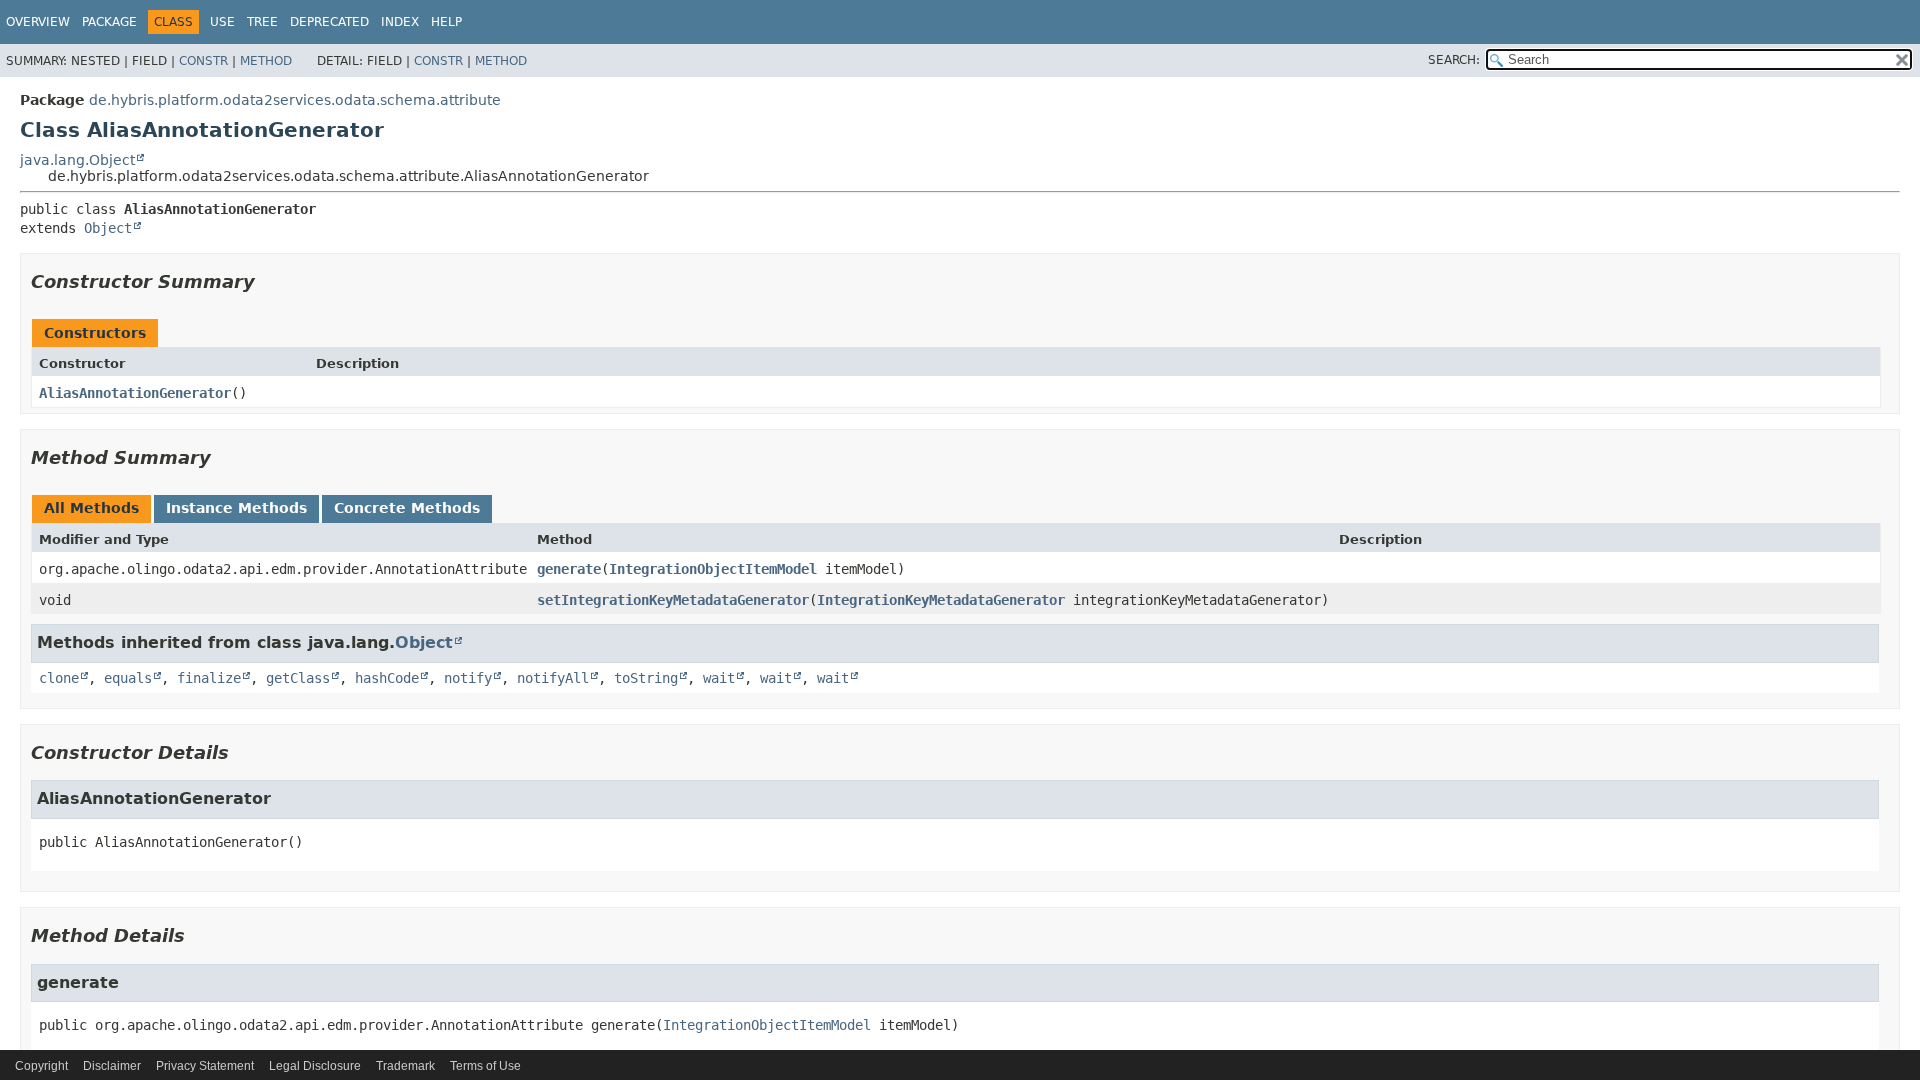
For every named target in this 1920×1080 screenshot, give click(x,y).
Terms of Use (485, 1066)
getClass (298, 678)
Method (266, 61)
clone (59, 678)
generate (569, 569)
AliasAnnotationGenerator (135, 393)
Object (108, 228)
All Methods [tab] (91, 508)
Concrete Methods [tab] (407, 508)
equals (128, 678)
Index (400, 22)
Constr (203, 61)
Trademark (405, 1066)
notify (468, 678)
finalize (209, 678)
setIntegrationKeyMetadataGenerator (673, 600)
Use (222, 22)
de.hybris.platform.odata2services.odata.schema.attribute (295, 100)
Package (109, 22)
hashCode (387, 678)
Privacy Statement (205, 1066)
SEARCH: (1454, 60)
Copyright (41, 1066)
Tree (262, 22)
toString (646, 678)
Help (446, 22)
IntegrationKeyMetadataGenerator (941, 600)
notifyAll (553, 678)
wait (719, 678)
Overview (38, 22)
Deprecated (329, 22)
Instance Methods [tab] (236, 508)
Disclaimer (112, 1066)
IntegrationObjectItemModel (713, 569)
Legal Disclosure (315, 1066)
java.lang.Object (77, 160)
